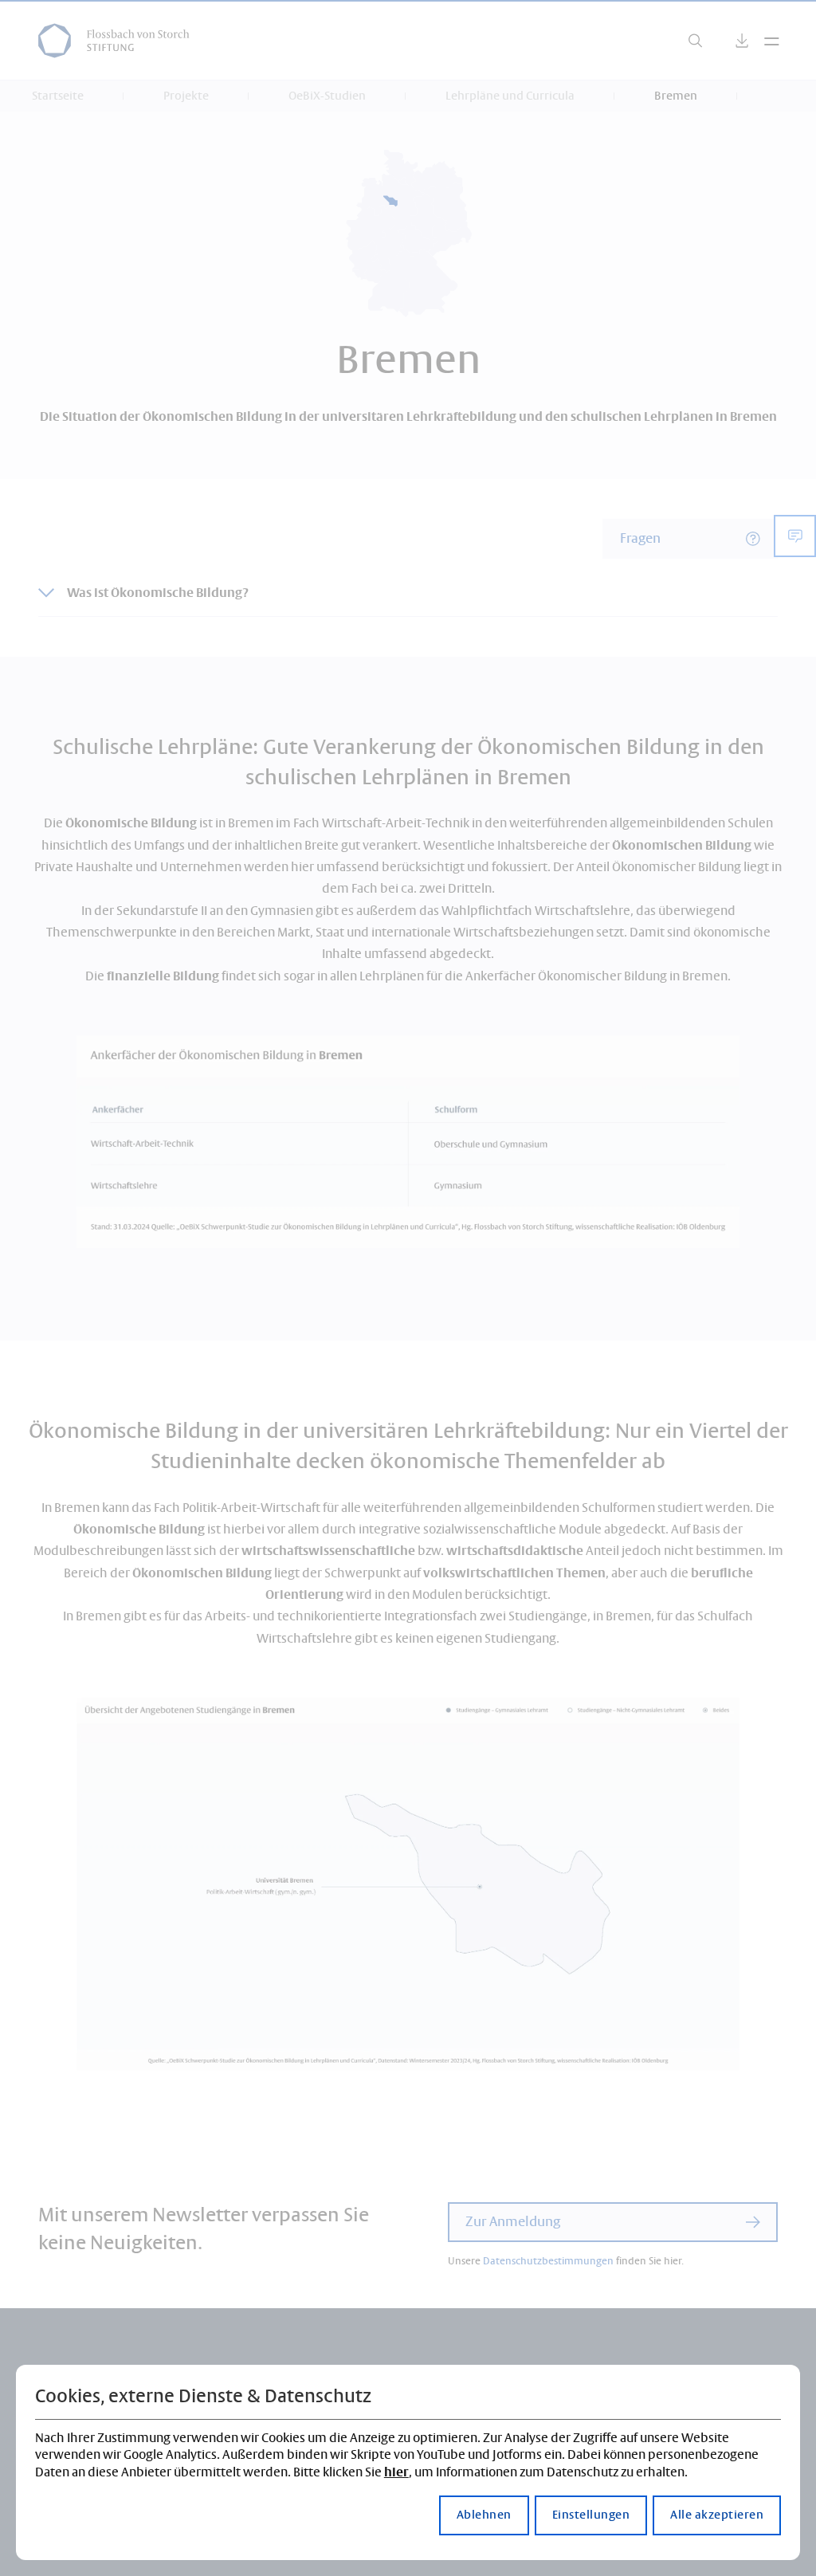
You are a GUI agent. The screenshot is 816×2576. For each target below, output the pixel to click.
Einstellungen (591, 2515)
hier (396, 2473)
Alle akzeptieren (717, 2515)
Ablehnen (484, 2515)
